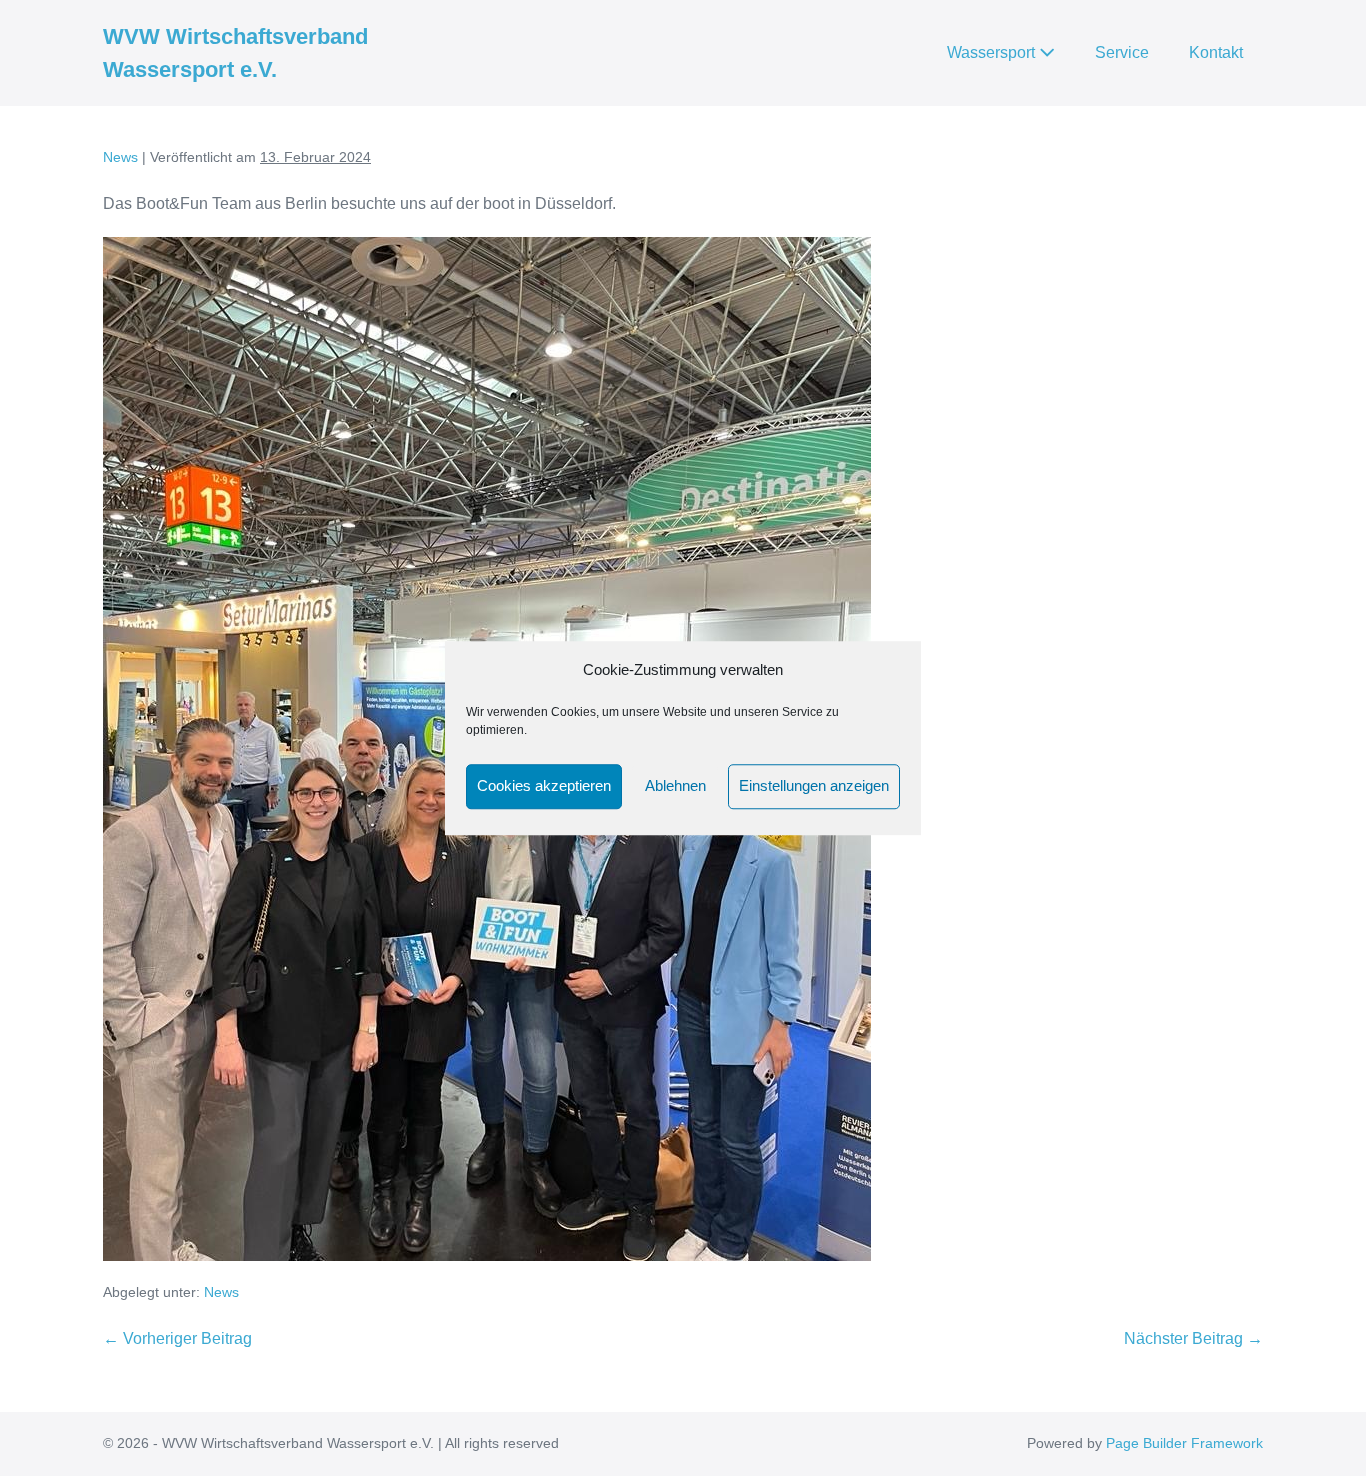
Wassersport (993, 52)
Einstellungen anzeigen (814, 785)
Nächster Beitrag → (1193, 1338)
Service (1122, 52)
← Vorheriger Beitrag (177, 1338)
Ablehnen (675, 785)
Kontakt (1216, 52)
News (221, 1292)
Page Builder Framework (1184, 1443)
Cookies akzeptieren (544, 785)
